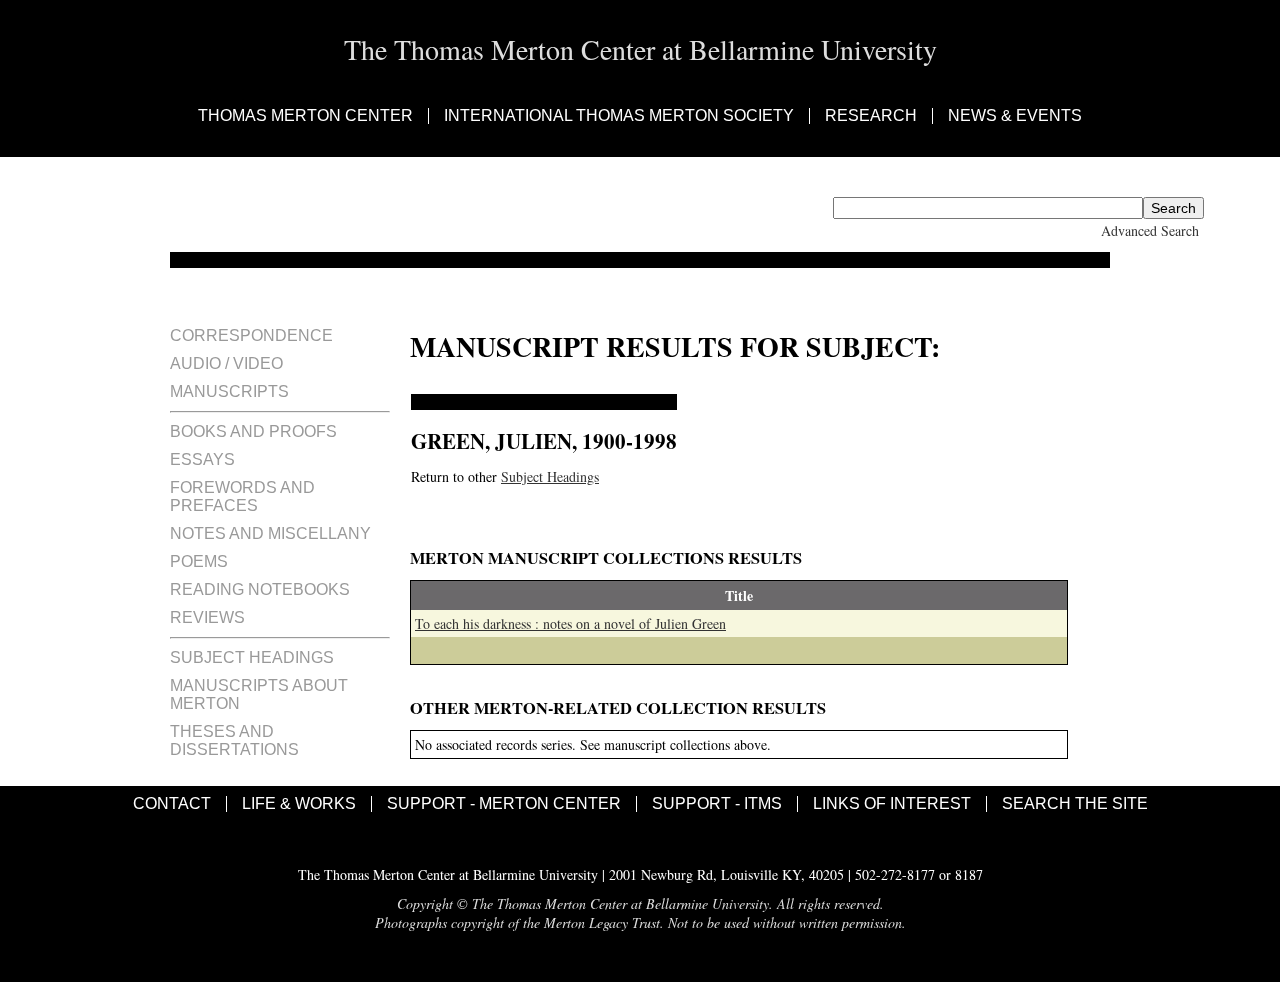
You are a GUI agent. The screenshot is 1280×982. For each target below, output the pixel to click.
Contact (172, 804)
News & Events (1015, 116)
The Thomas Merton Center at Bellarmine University (640, 49)
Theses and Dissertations (234, 740)
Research (871, 116)
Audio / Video (226, 363)
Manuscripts (229, 391)
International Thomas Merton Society (619, 116)
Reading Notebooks (260, 589)
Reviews (207, 617)
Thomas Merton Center (305, 116)
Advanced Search (1150, 230)
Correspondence (251, 335)
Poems (199, 561)
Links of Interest (892, 804)
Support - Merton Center (504, 804)
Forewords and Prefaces (242, 496)
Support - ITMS (717, 804)
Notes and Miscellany (270, 533)
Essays (202, 459)
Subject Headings (252, 657)
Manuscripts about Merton (259, 694)
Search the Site (1075, 804)
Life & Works (299, 804)
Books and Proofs (253, 431)
